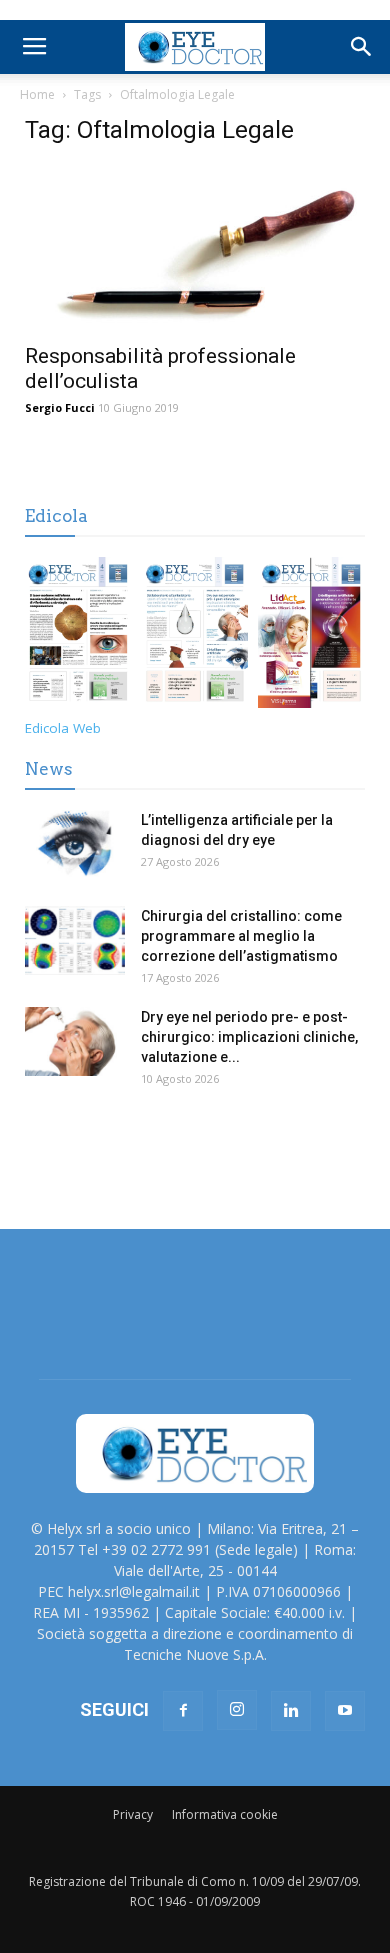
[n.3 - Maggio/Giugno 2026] (195, 636)
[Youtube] (345, 1711)
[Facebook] (183, 1711)
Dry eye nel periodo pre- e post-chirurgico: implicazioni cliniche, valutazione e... (249, 1037)
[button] (362, 47)
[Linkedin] (291, 1711)
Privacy (133, 1814)
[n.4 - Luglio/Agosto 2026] (78, 636)
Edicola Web (63, 728)
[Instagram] (237, 1710)
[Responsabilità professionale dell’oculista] (195, 248)
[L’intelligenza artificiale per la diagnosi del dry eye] (75, 844)
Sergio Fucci (60, 407)
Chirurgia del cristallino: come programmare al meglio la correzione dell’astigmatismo (241, 936)
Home (37, 94)
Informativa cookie (225, 1814)
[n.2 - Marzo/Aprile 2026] (311, 636)
